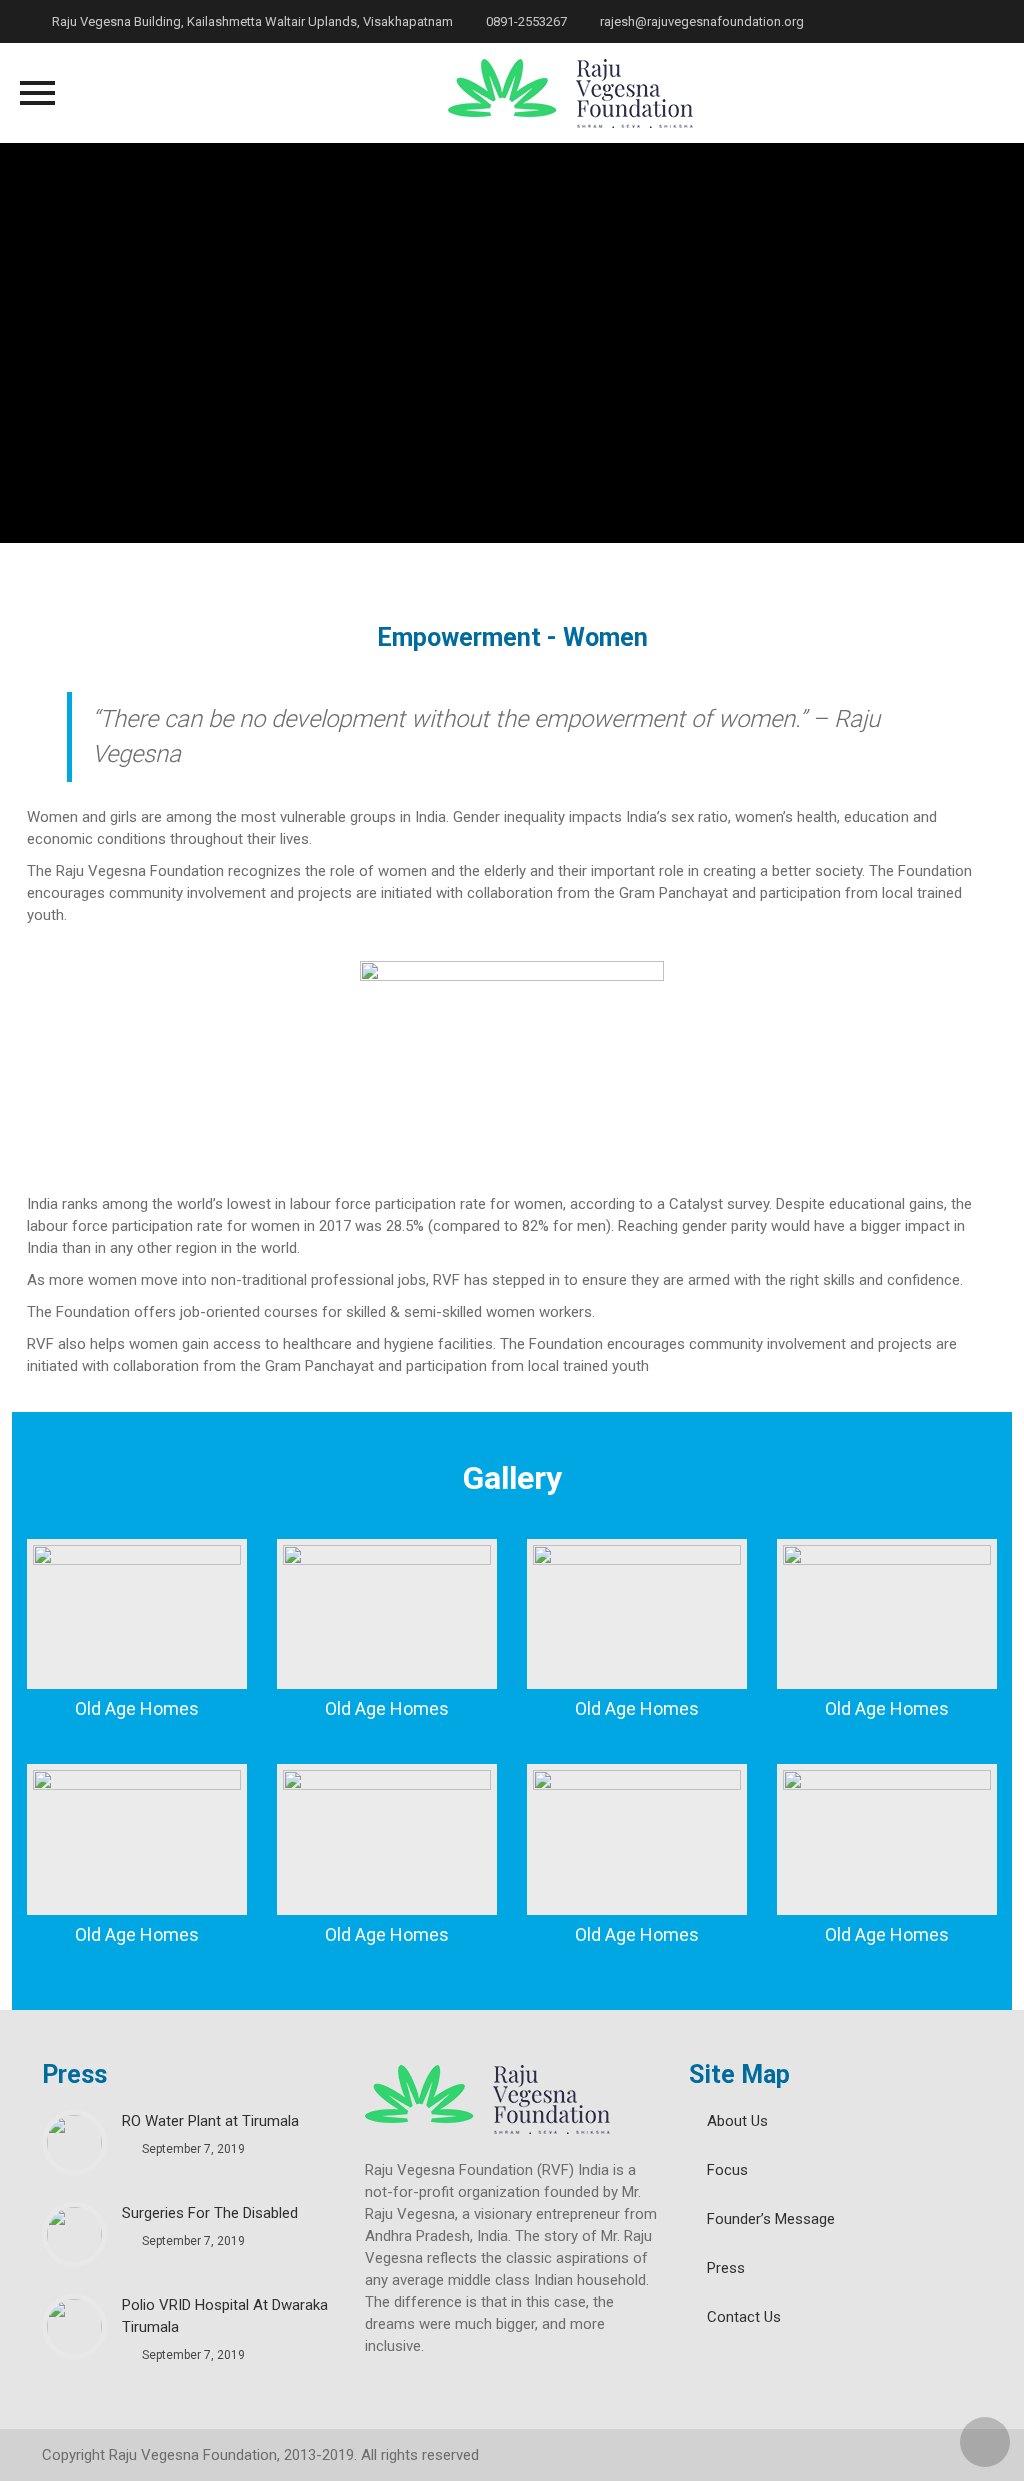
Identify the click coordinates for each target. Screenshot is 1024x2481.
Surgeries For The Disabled (210, 2213)
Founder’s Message (771, 2219)
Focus (727, 2170)
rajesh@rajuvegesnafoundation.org (700, 21)
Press (726, 2268)
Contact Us (744, 2317)
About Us (737, 2121)
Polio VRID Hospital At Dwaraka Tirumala (225, 2316)
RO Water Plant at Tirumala (210, 2121)
